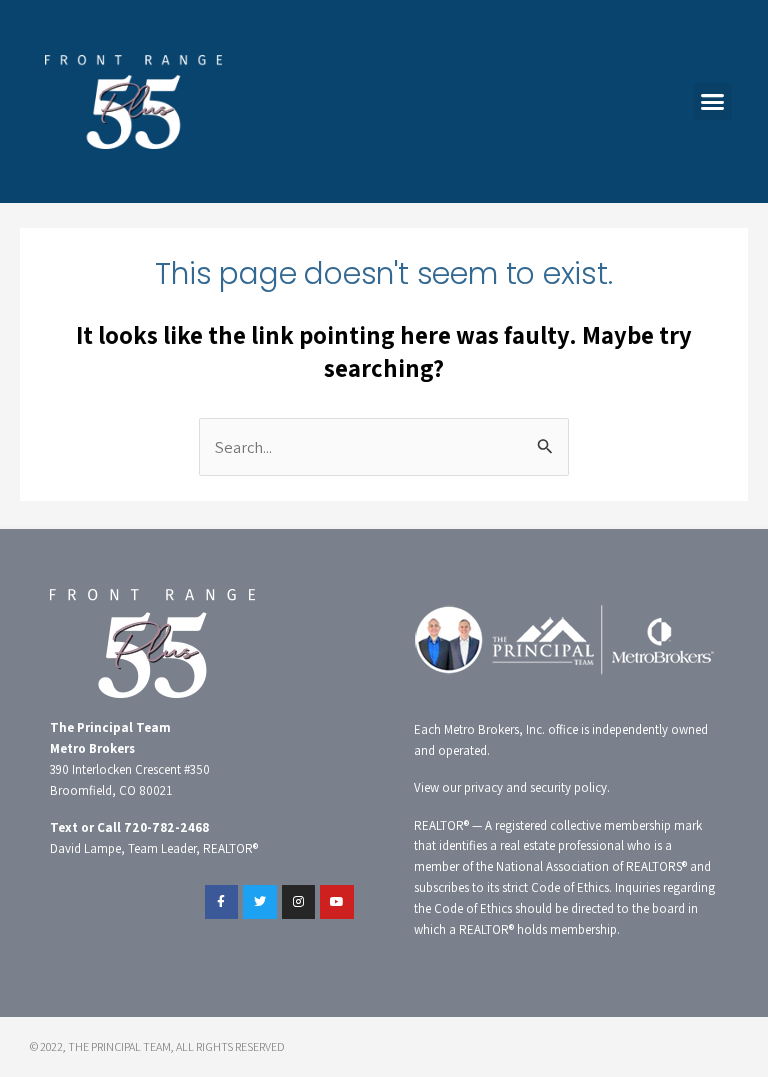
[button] (713, 102)
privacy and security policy (535, 787)
